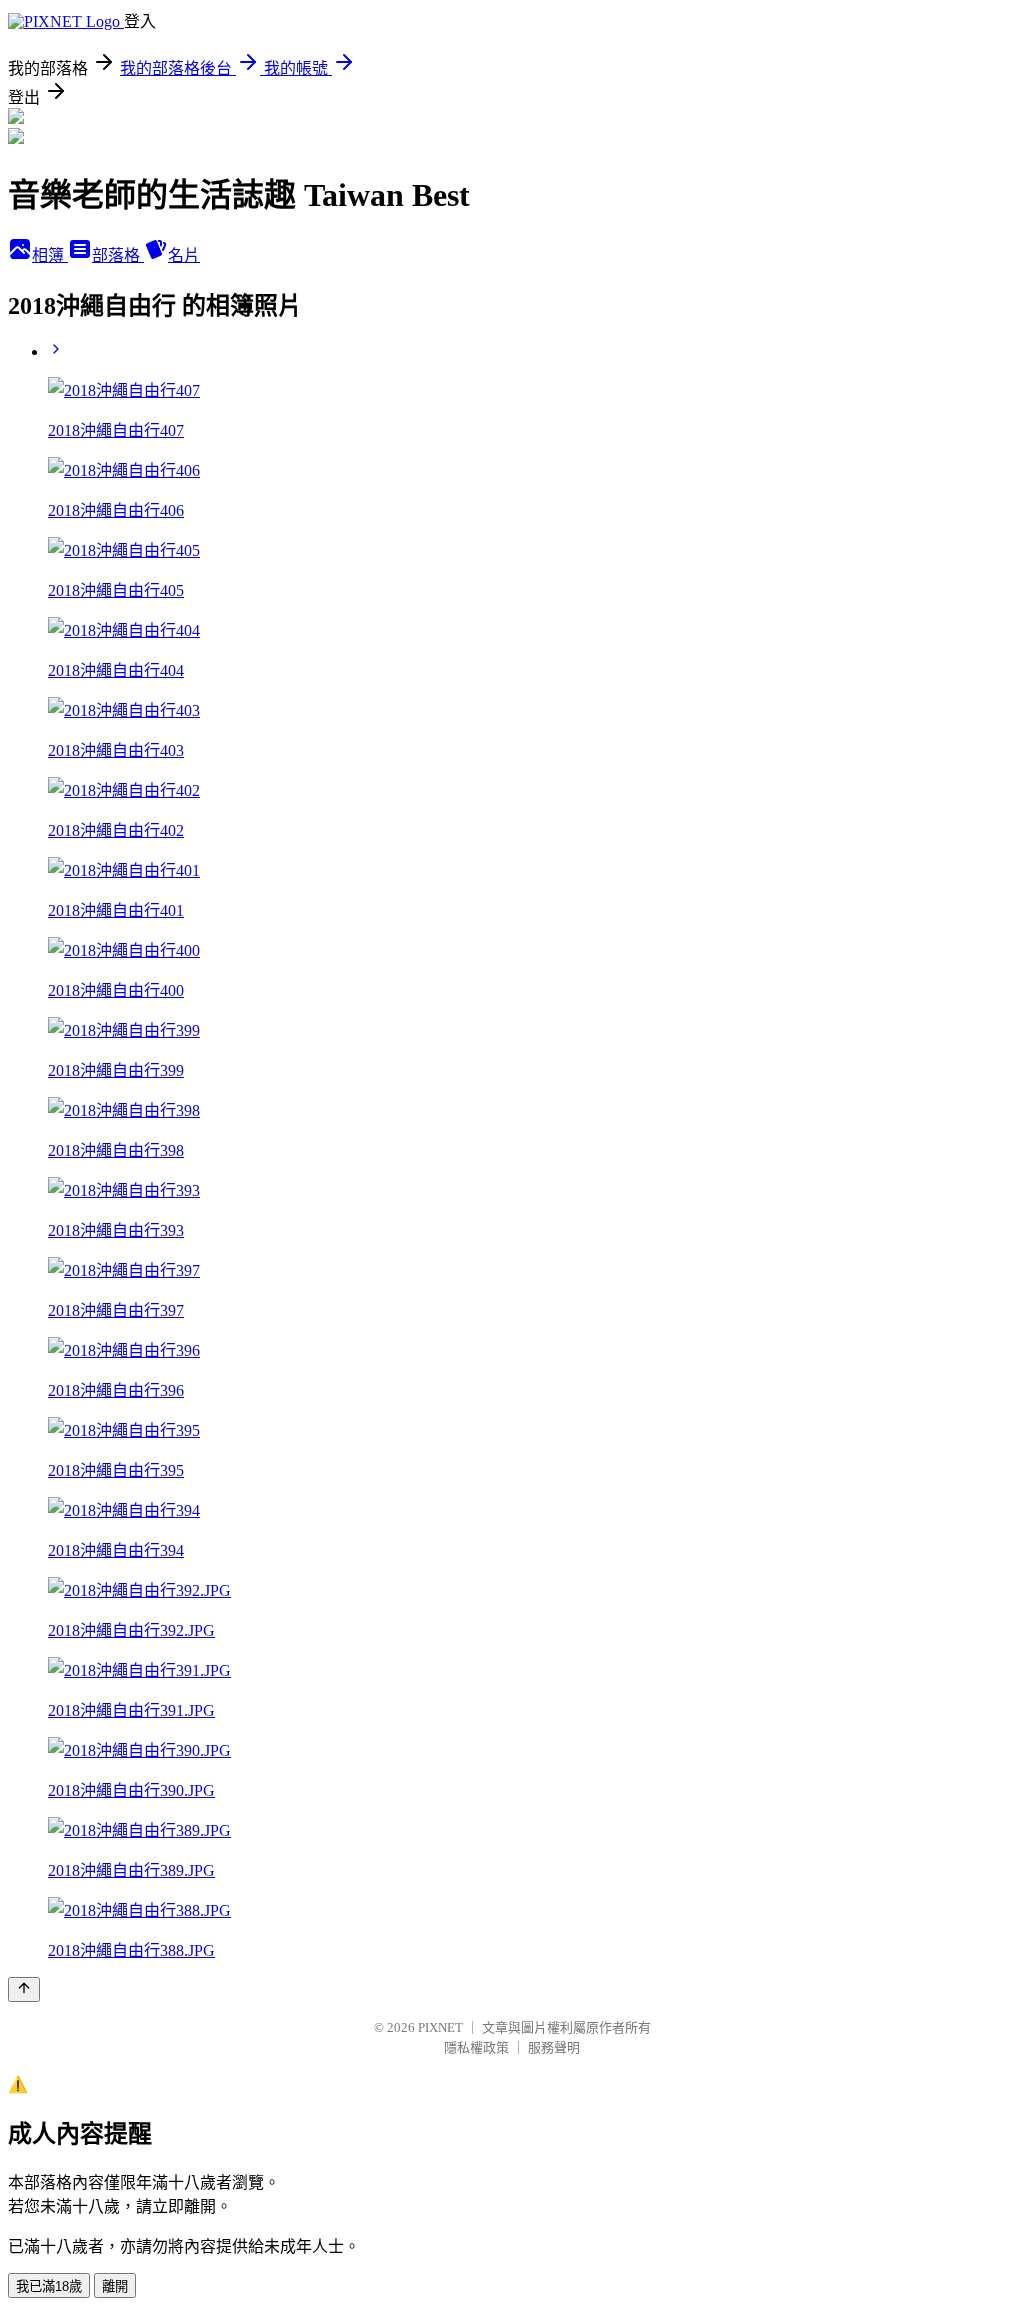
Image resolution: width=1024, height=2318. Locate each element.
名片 (184, 255)
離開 (115, 2286)
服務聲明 (554, 2047)
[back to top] (24, 1989)
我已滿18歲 (49, 2286)
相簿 (50, 255)
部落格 (118, 255)
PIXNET (440, 2027)
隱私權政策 (476, 2047)
